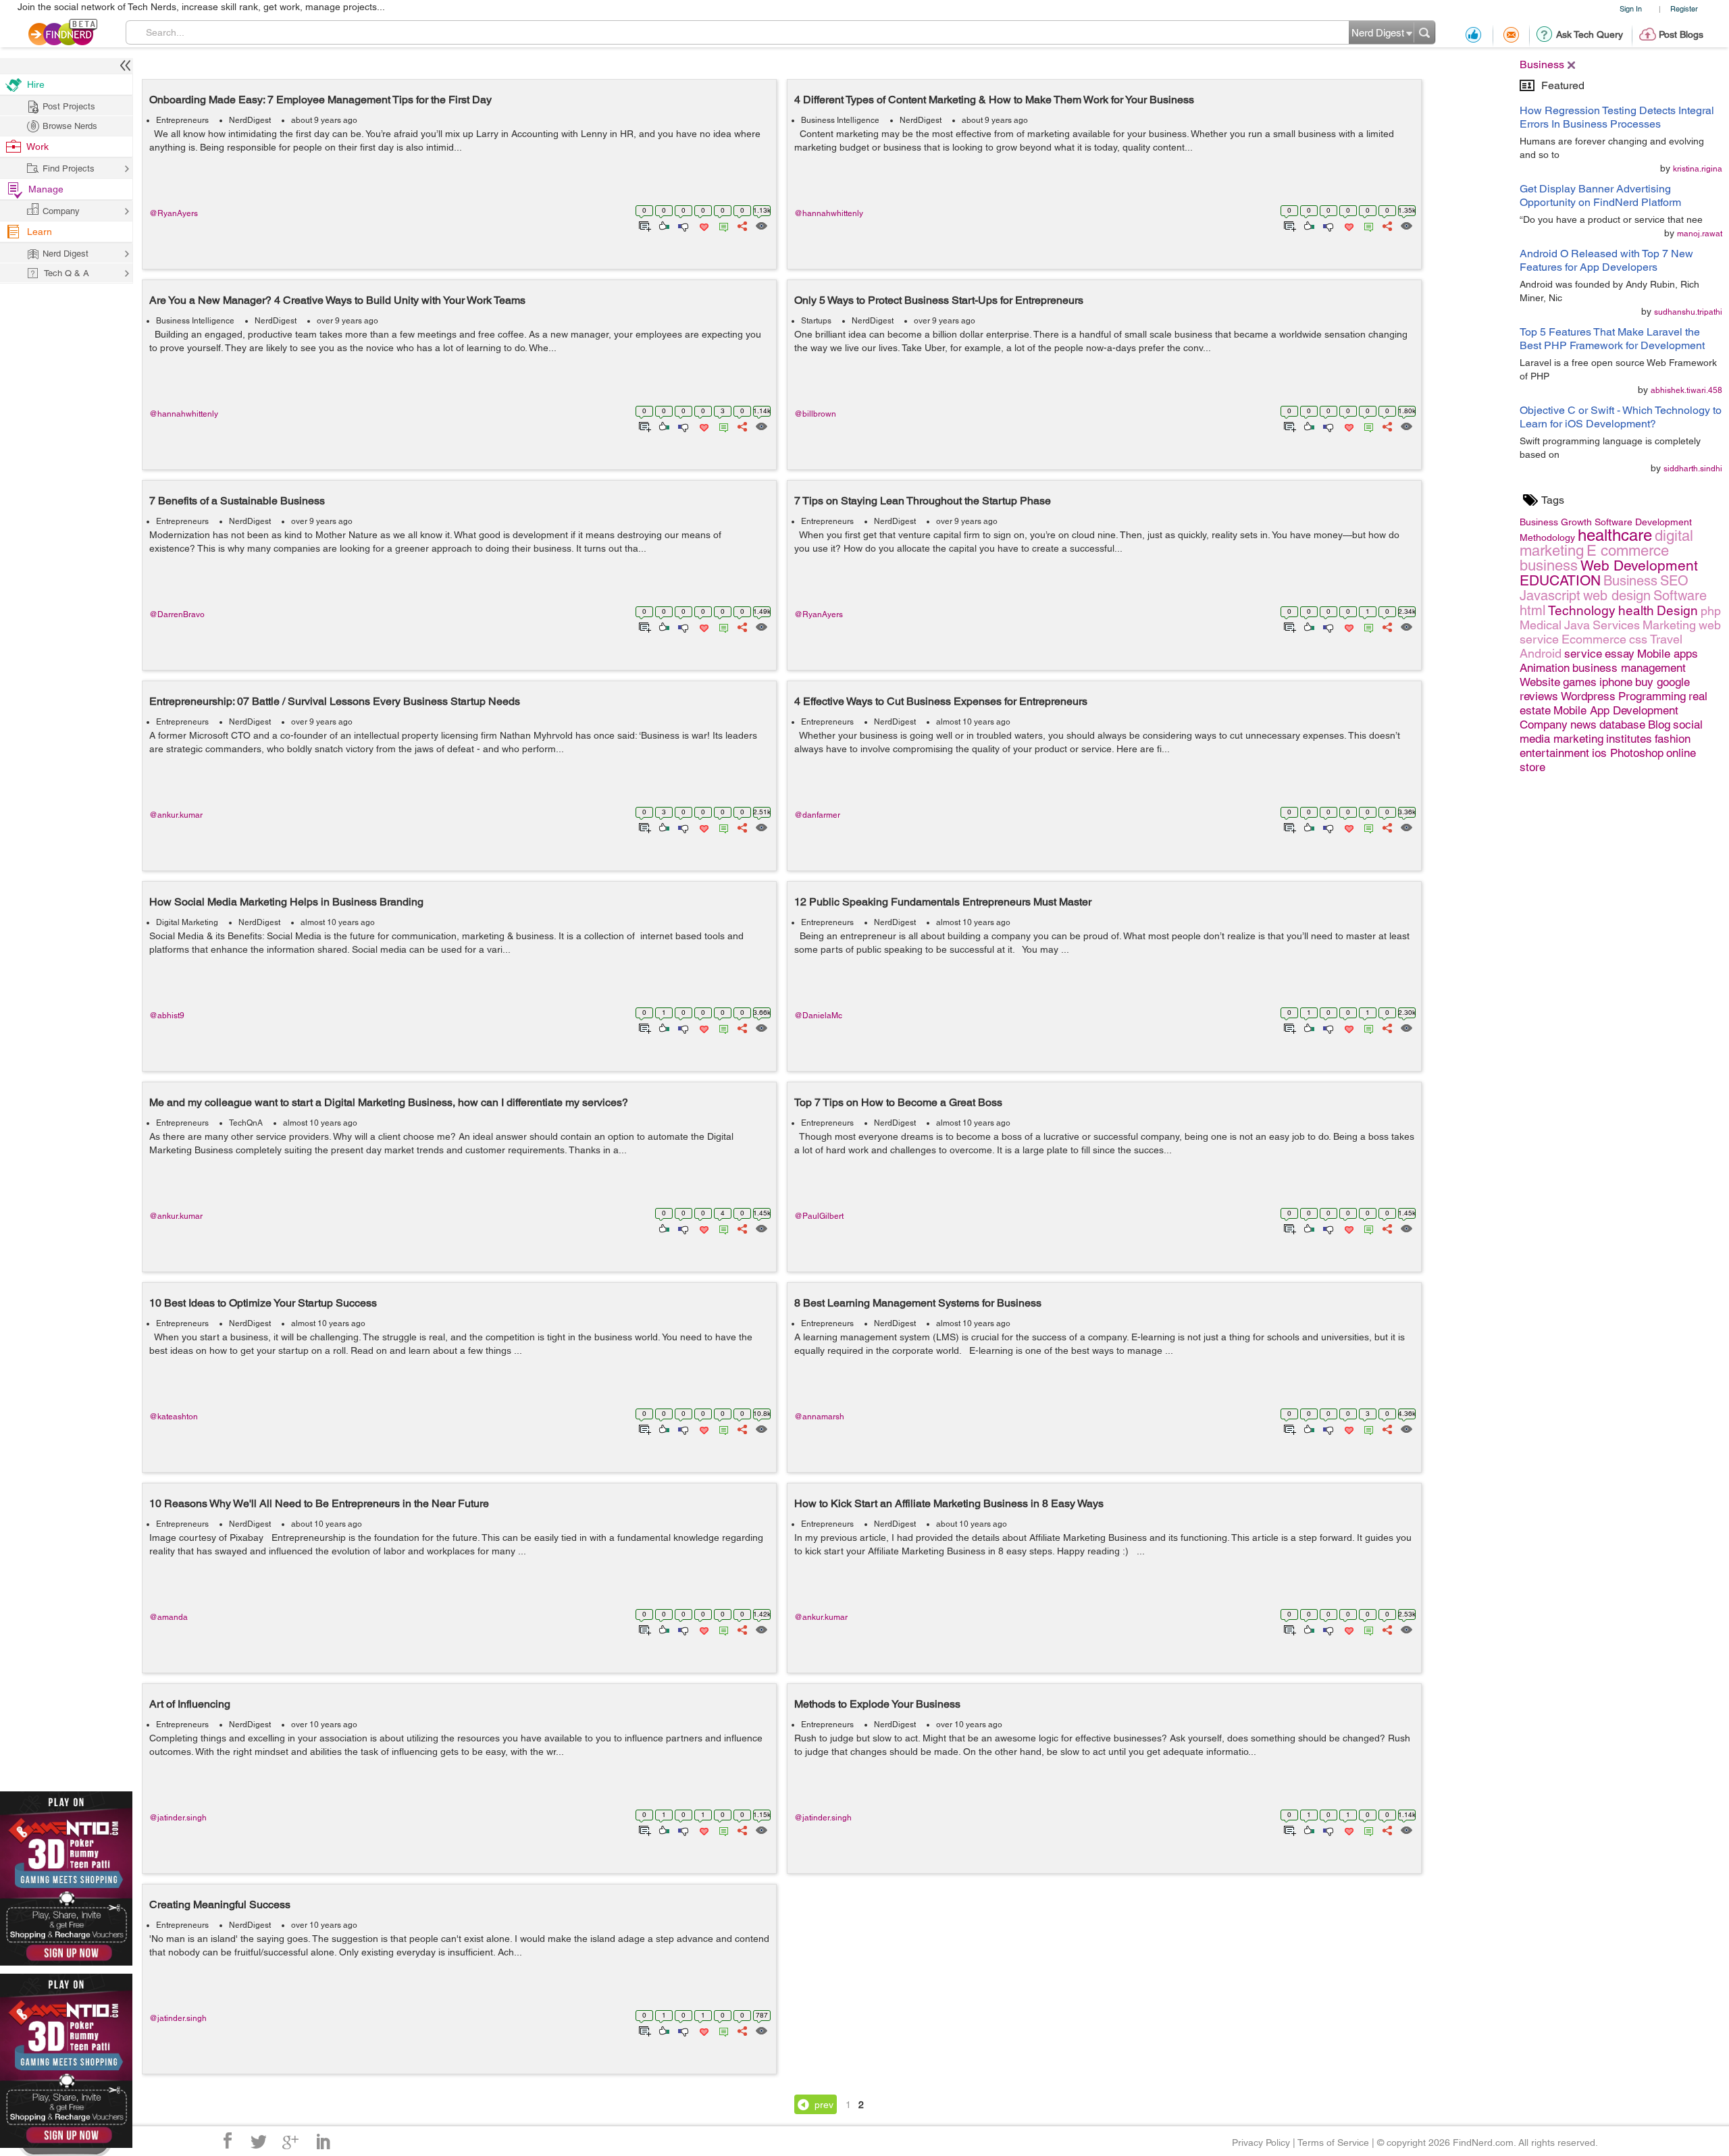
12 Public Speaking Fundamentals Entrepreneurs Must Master (943, 902)
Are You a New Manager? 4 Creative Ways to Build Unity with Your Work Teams (337, 300)
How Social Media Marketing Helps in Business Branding (286, 902)
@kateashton (174, 1417)
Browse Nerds (70, 126)
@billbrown (815, 414)
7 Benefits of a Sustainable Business (237, 501)
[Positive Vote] (663, 225)
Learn (40, 232)
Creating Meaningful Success (220, 1904)
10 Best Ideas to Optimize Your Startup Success (263, 1303)
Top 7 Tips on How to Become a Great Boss (898, 1102)
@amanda (169, 1617)
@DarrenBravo (177, 614)
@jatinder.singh (178, 1818)
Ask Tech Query (1590, 34)
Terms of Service (1333, 2142)
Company (61, 211)
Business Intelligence (840, 120)
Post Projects (69, 106)
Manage (46, 189)
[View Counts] (761, 225)
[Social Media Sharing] (741, 225)
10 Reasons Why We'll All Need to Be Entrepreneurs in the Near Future (319, 1503)
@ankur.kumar (176, 815)
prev (824, 2105)
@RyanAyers (174, 213)
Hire (36, 84)
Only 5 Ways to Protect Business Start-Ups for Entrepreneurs (939, 300)
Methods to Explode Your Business (877, 1704)
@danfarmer (817, 815)
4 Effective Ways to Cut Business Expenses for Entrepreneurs (941, 701)
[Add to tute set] (643, 225)
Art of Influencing (190, 1704)
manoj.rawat (1700, 234)
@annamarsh (819, 1417)
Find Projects (69, 168)
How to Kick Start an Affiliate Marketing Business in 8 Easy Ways (949, 1503)
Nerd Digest (66, 254)
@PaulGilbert (819, 1216)
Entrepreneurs (182, 120)
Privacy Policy (1261, 2142)
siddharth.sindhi (1693, 469)
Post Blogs (1681, 34)
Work (37, 147)
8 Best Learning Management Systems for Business (918, 1303)
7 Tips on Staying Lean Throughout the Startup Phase (923, 501)
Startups (816, 321)
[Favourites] (703, 225)
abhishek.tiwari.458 (1686, 390)
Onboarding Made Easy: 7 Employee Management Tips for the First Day (320, 100)
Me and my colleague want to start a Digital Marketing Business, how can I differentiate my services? (389, 1102)
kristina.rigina (1698, 169)
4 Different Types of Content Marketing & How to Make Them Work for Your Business (994, 100)
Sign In (1631, 8)
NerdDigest (250, 120)
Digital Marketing (187, 922)
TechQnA (246, 1123)
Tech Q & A (67, 273)
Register (1684, 8)
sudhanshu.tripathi (1688, 312)
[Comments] (721, 225)
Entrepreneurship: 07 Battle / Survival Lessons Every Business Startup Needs (335, 701)
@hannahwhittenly (829, 213)
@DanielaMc (818, 1016)
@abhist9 (167, 1016)
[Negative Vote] (682, 225)
